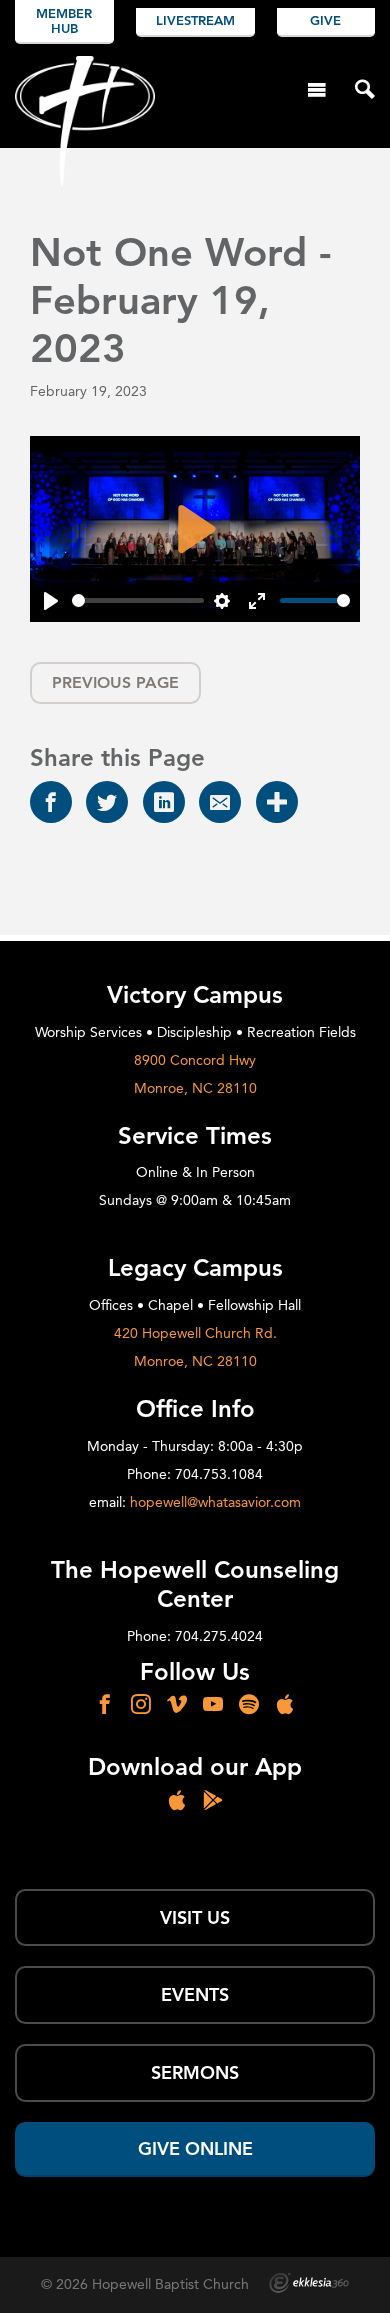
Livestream (195, 20)
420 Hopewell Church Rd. (195, 1333)
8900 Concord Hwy (195, 1060)
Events (195, 1994)
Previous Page (115, 682)
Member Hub (64, 21)
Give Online (195, 2148)
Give (325, 20)
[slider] (138, 600)
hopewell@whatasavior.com (215, 1502)
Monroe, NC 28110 (195, 1088)
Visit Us (195, 1917)
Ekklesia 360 (309, 2283)
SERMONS (195, 2072)
